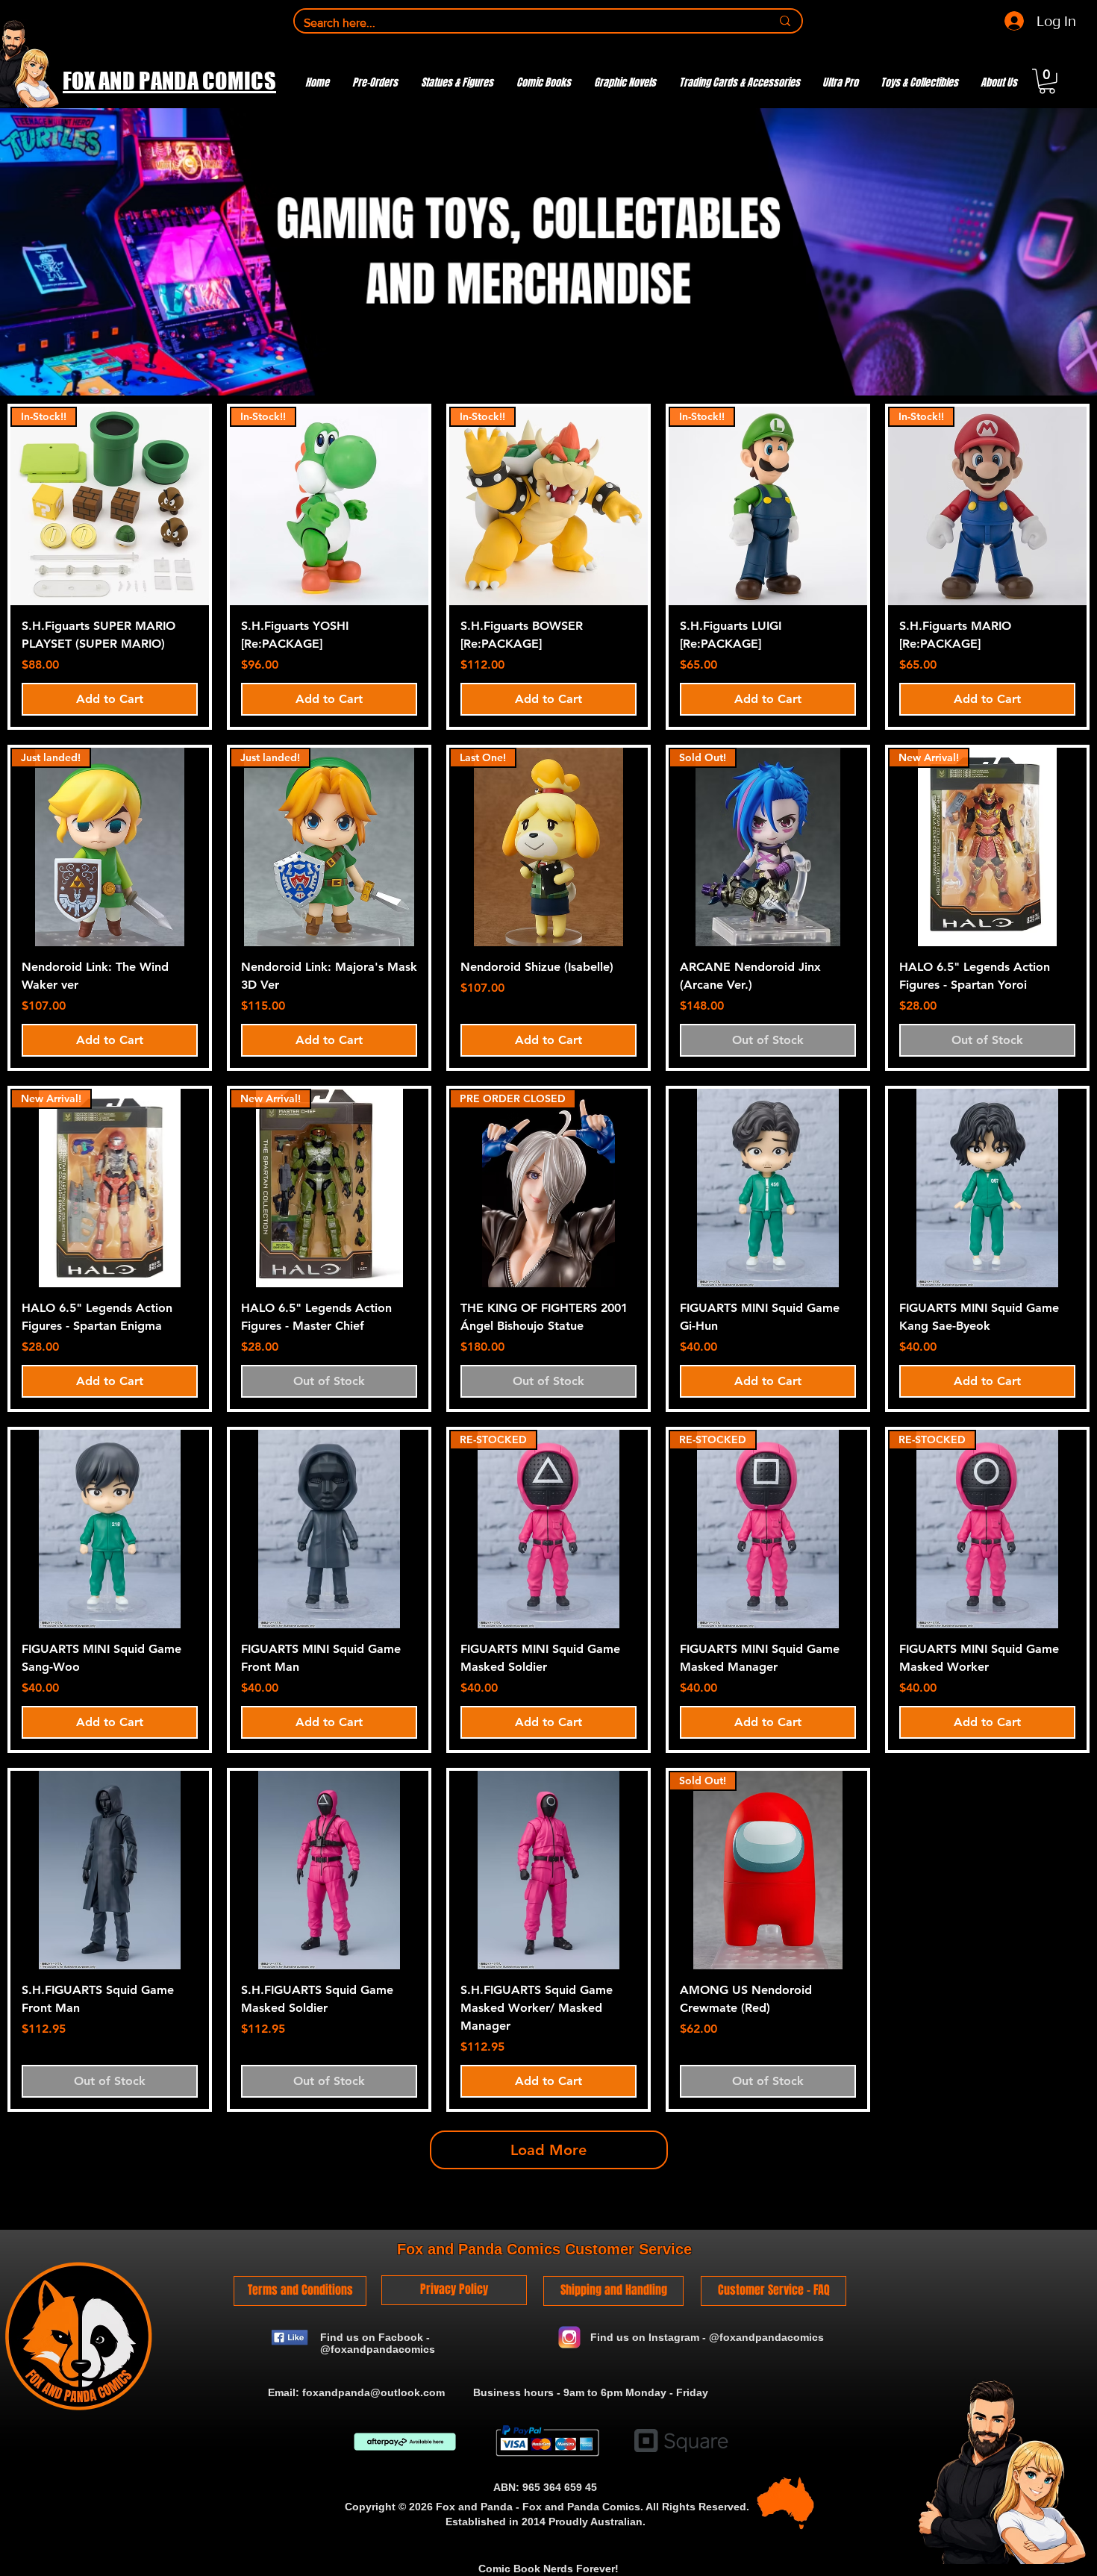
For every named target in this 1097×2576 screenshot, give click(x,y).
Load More (548, 2150)
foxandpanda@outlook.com (374, 2392)
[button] (1047, 81)
